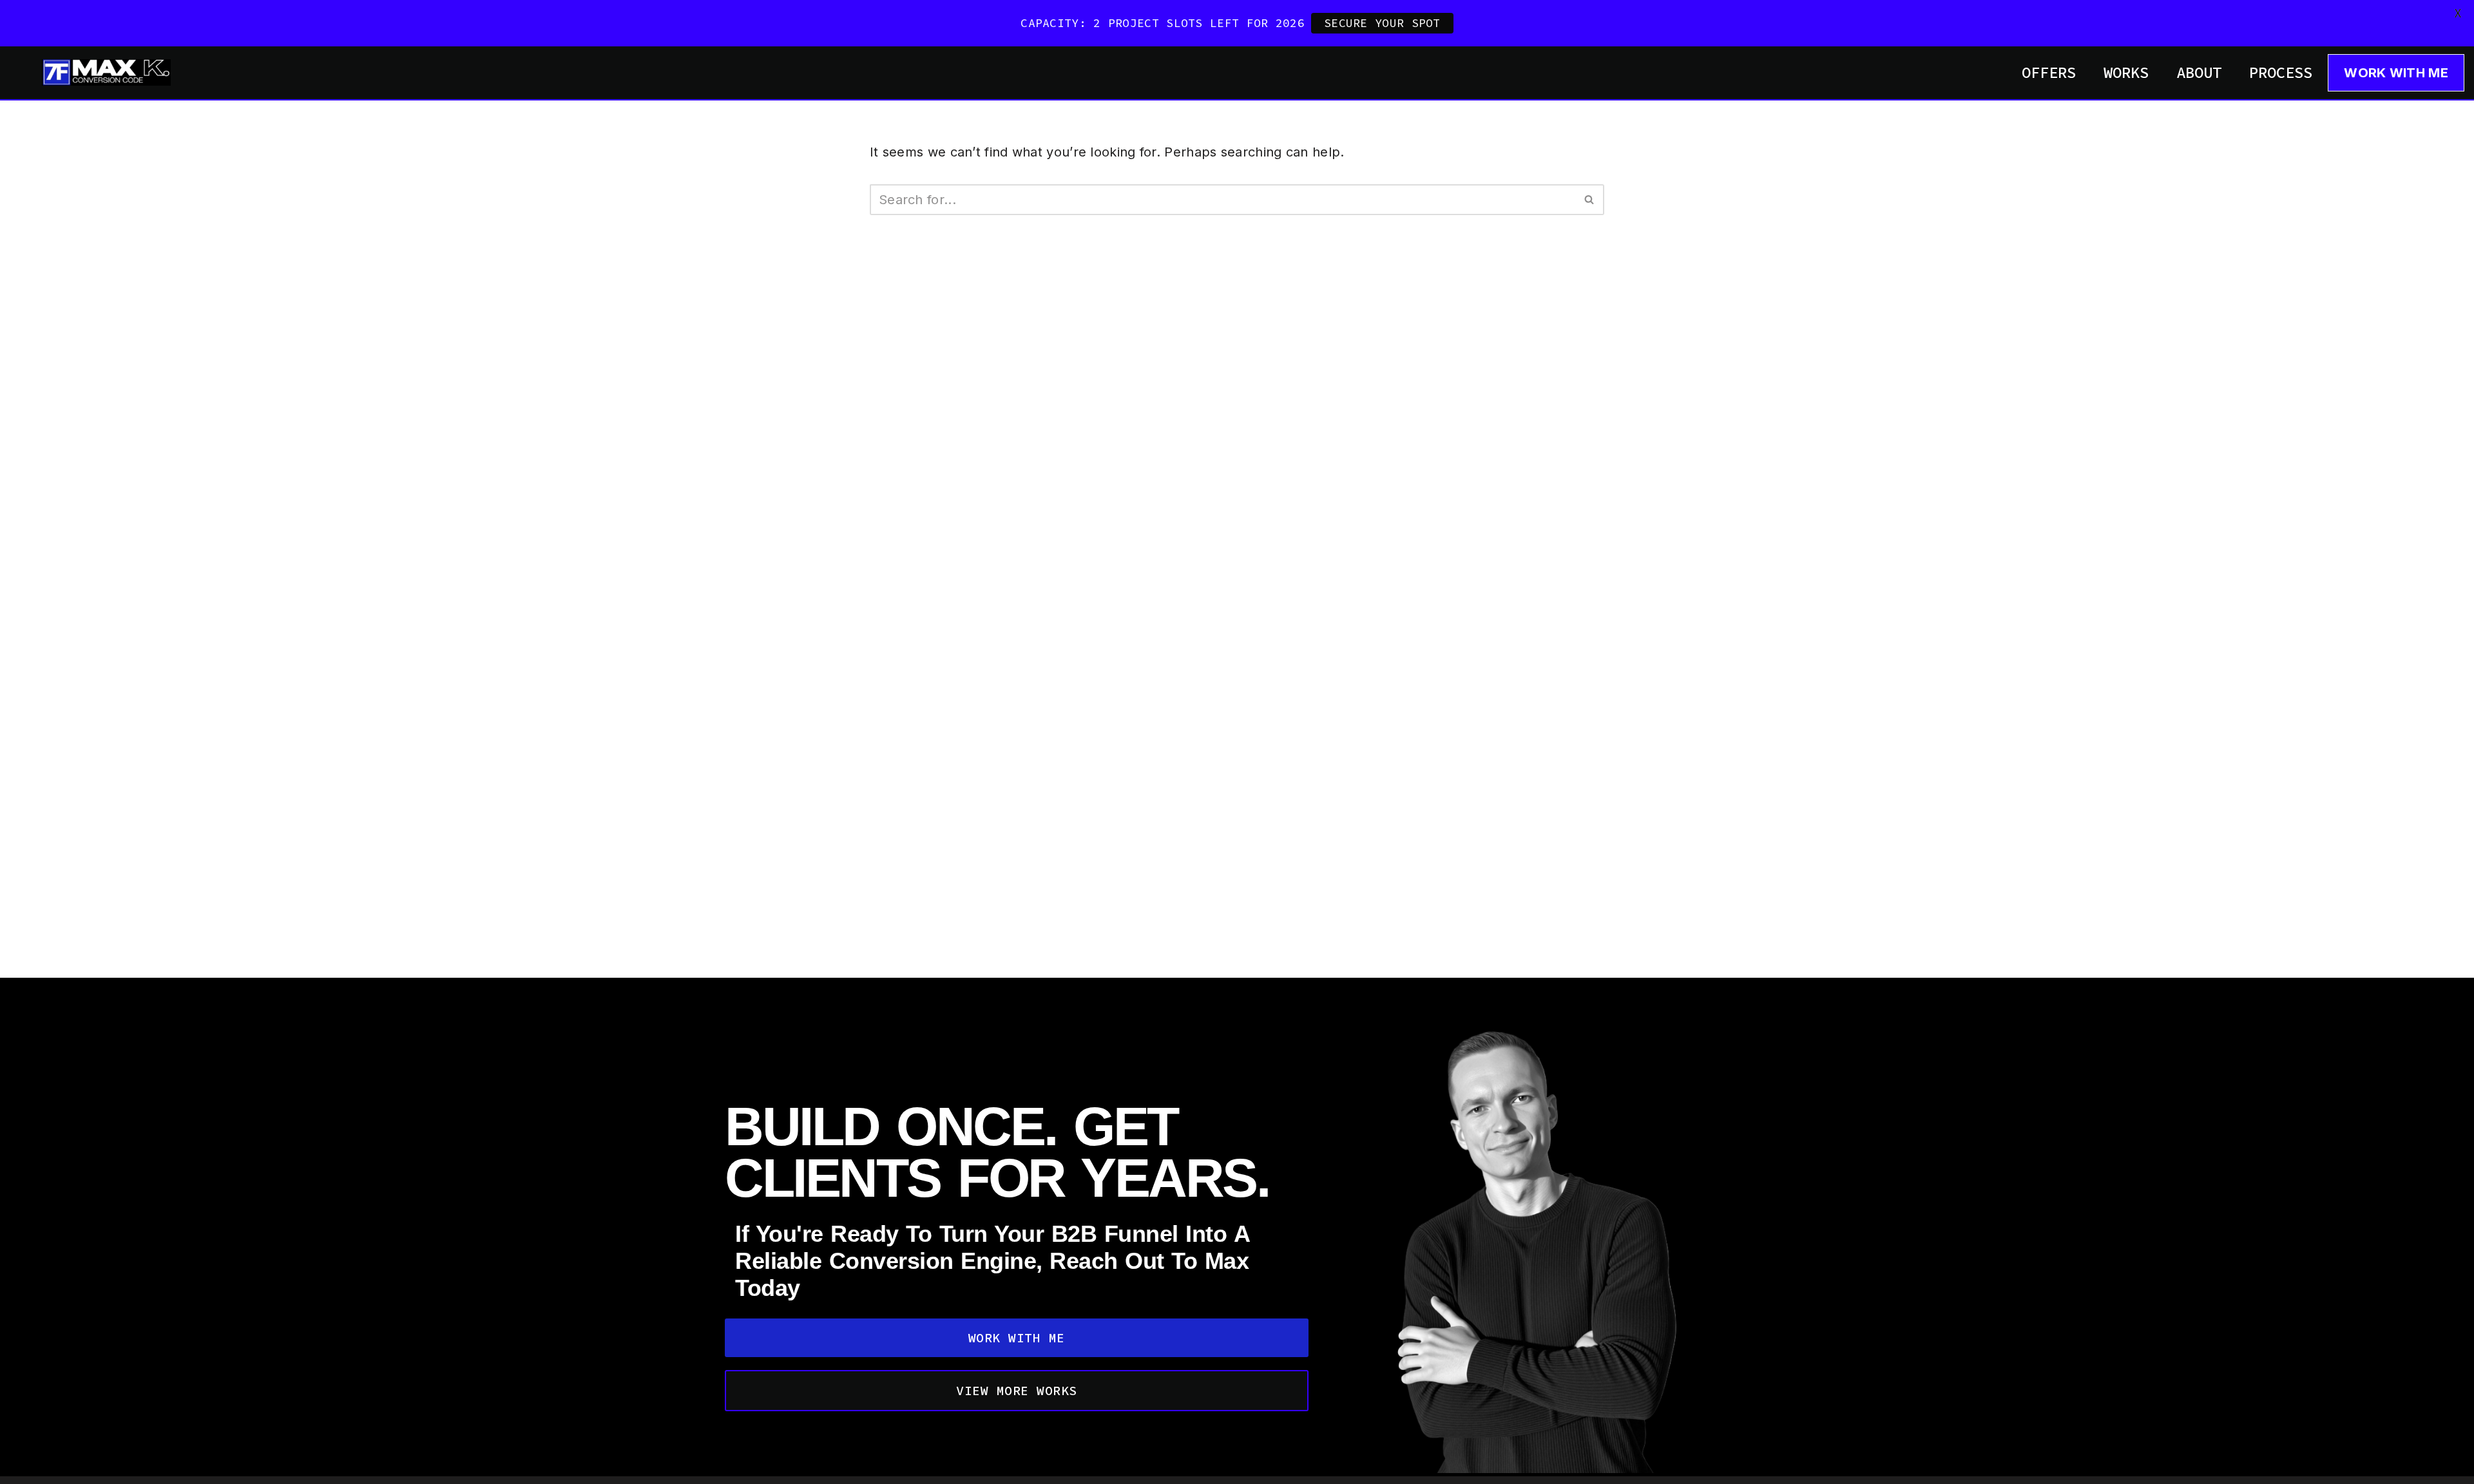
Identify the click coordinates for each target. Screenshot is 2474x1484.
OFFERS (2049, 72)
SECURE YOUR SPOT (1382, 23)
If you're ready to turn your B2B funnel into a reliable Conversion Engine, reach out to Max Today (992, 1261)
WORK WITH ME (2396, 73)
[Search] (1590, 200)
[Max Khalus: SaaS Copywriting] (106, 72)
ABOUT (2199, 72)
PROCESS (2281, 72)
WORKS (2126, 72)
